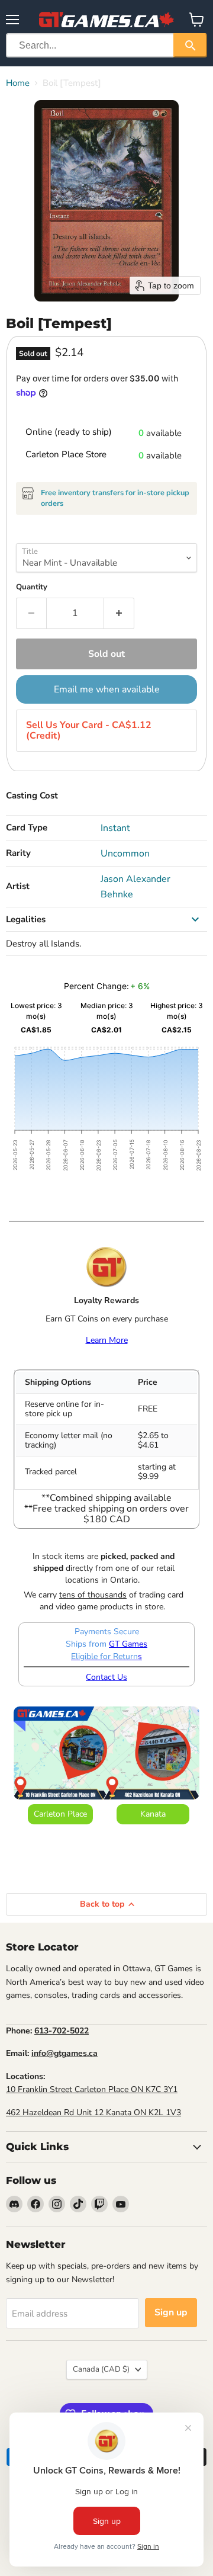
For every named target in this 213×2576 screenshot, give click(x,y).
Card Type (27, 827)
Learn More (107, 1340)
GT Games (128, 1644)
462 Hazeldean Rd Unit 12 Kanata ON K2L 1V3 (93, 2113)
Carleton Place (60, 1814)
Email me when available (107, 689)
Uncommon (125, 854)
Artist (18, 886)
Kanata (153, 1814)
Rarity (18, 853)
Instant (115, 828)
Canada (101, 2369)
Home (18, 83)
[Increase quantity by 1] (119, 613)
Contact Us (106, 1677)
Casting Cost (32, 795)
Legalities (26, 919)
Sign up (171, 2312)
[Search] (190, 45)
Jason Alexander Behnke (135, 887)
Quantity (32, 587)
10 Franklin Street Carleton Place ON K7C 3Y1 (92, 2089)
